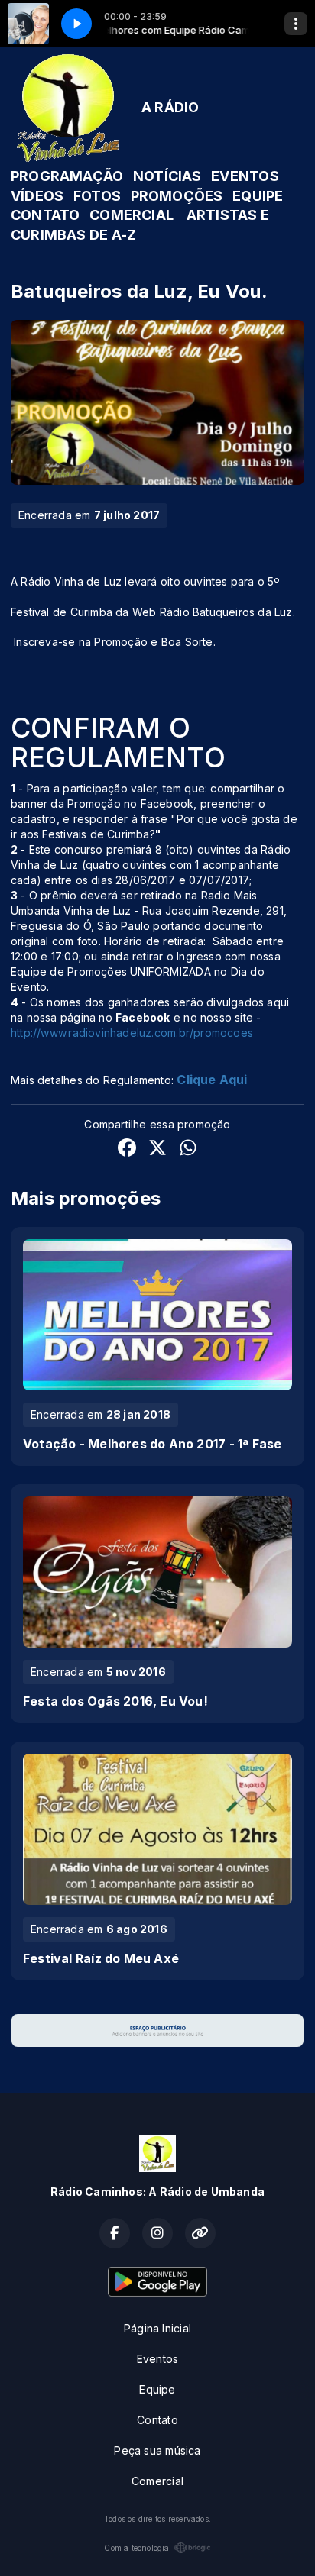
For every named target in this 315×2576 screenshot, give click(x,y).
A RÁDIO (170, 107)
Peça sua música (157, 2450)
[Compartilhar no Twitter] (157, 1149)
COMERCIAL (132, 215)
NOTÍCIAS (167, 176)
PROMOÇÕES (177, 196)
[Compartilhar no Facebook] (127, 1149)
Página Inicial (157, 2328)
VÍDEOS (37, 196)
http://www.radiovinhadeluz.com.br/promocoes (132, 1033)
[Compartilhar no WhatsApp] (188, 1149)
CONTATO (45, 215)
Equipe (157, 2389)
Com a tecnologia (136, 2548)
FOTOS (97, 196)
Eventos (157, 2359)
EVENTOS (245, 176)
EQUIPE (258, 196)
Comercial (157, 2481)
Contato (157, 2420)
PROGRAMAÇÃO (67, 176)
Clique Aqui (212, 1080)
